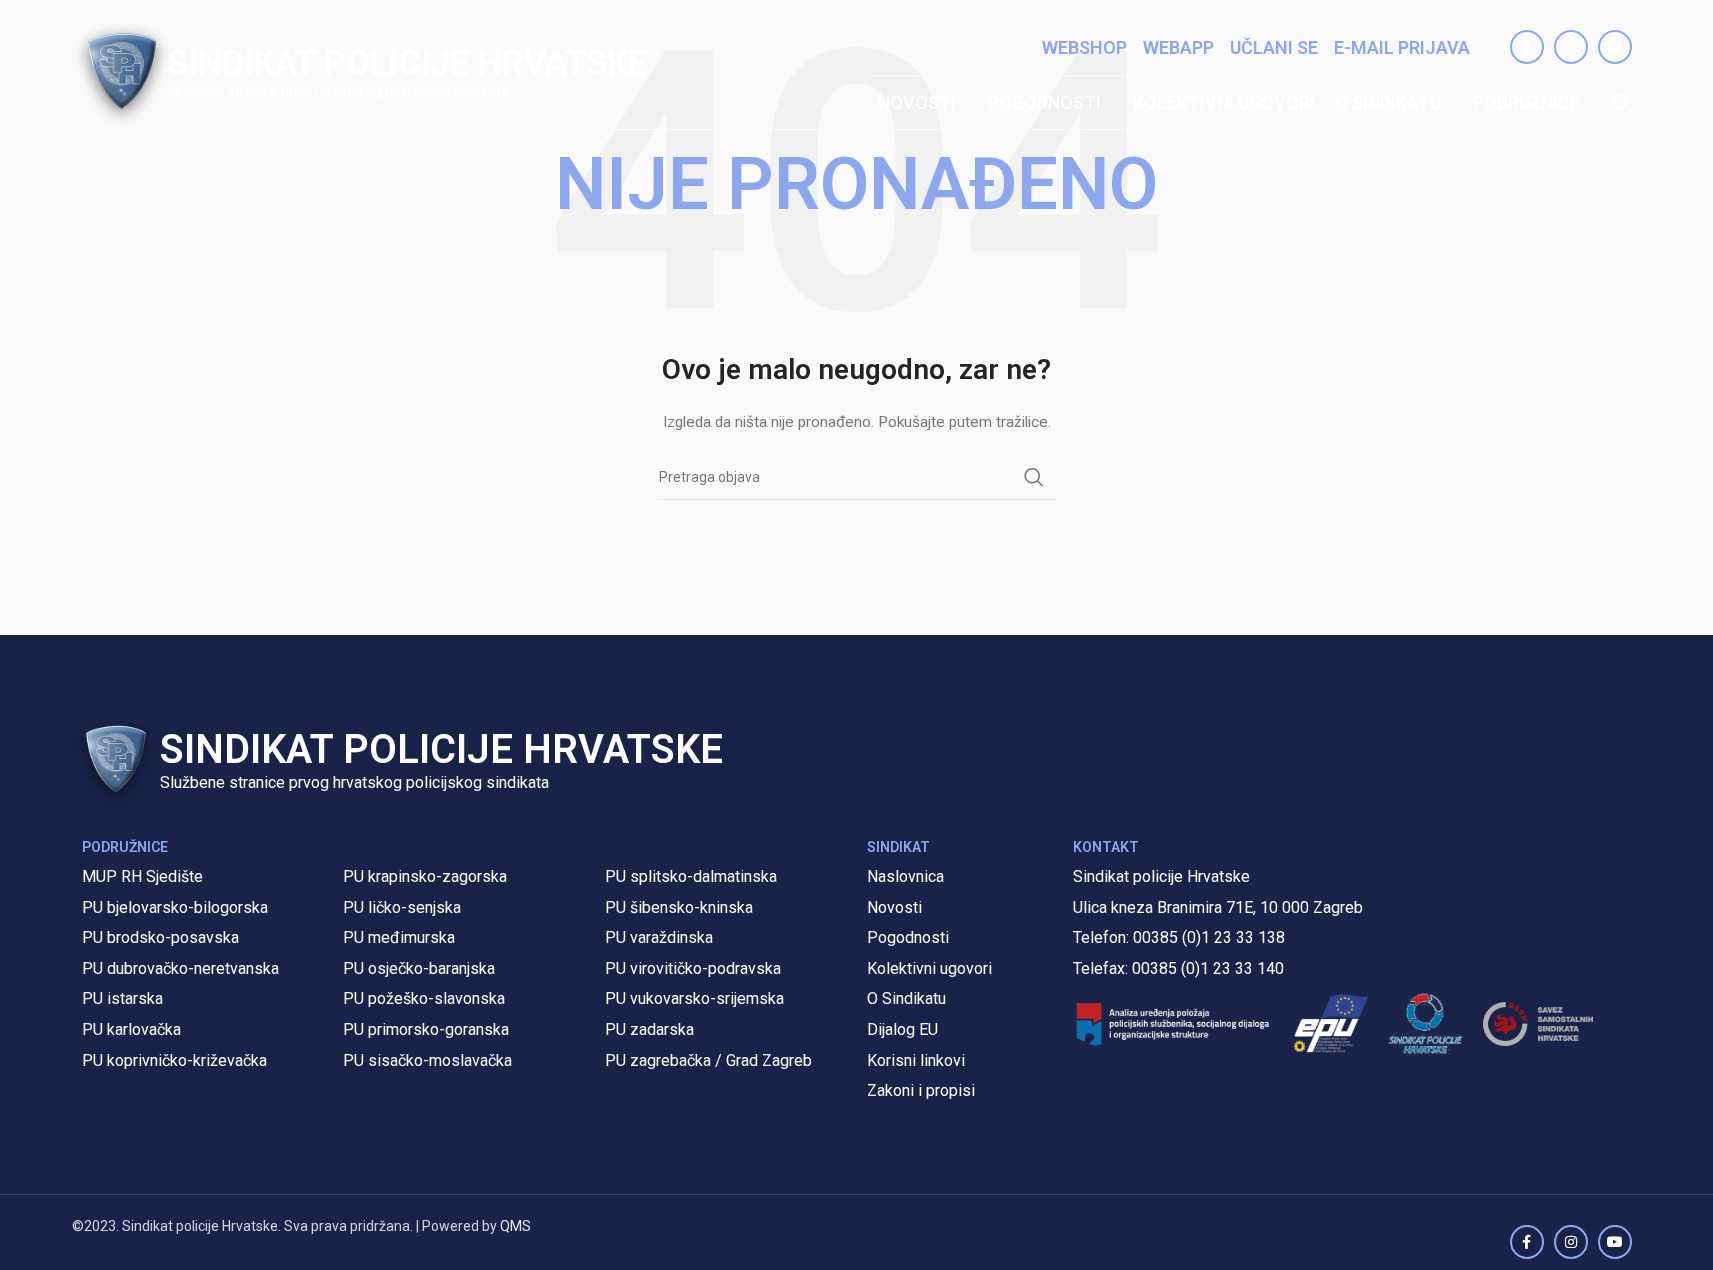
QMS (515, 1226)
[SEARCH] (1034, 477)
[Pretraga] (1622, 103)
